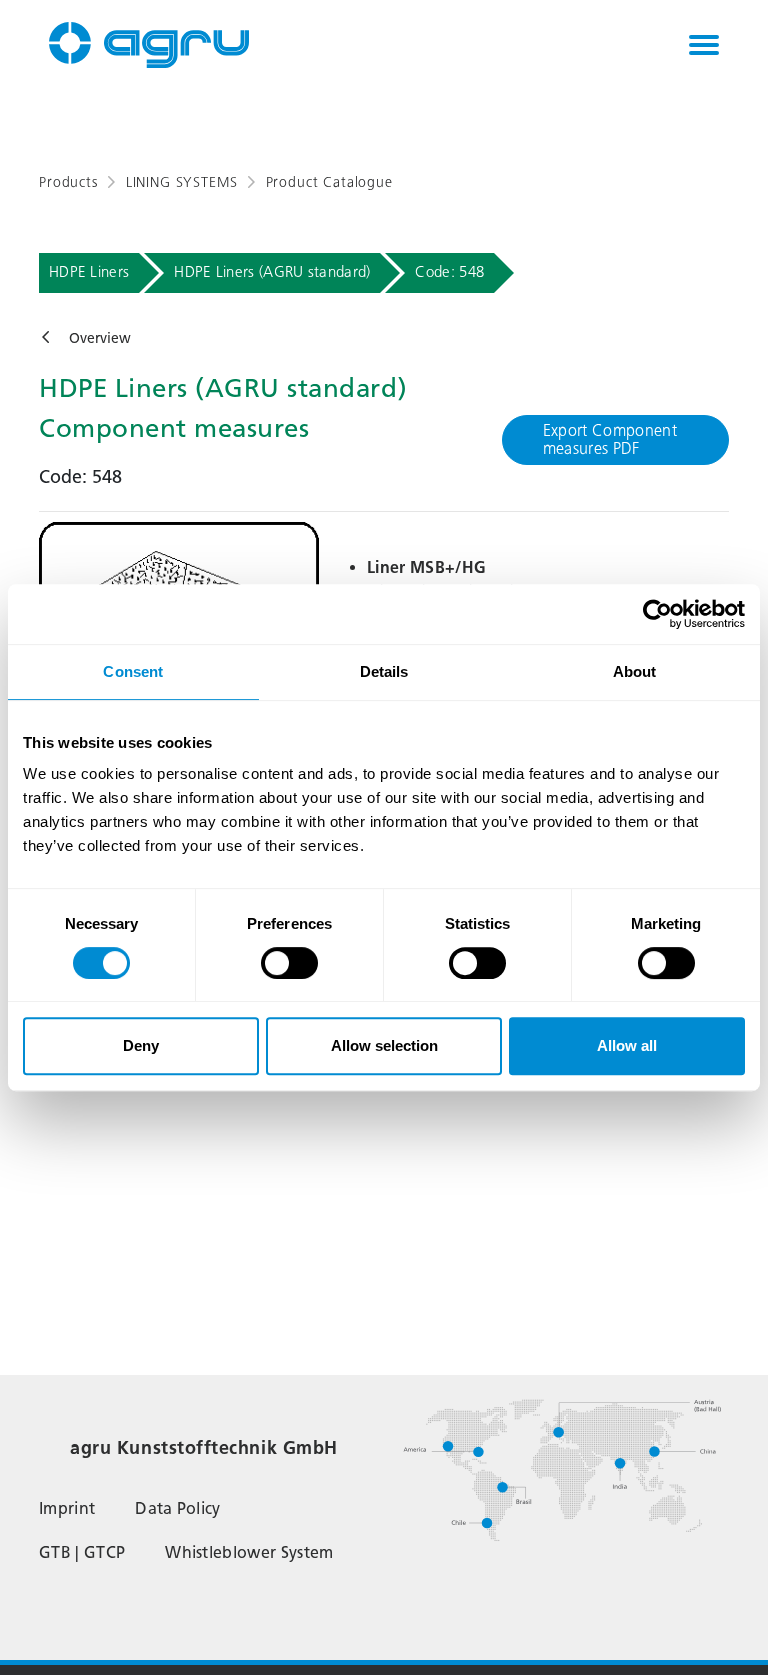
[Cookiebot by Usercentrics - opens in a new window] (657, 614)
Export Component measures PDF (610, 439)
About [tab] (635, 671)
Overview (100, 338)
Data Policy (178, 1508)
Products (68, 182)
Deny (141, 1045)
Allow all (627, 1045)
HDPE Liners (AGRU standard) (272, 272)
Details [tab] (384, 671)
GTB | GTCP (82, 1552)
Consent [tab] (133, 671)
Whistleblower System (249, 1552)
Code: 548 (449, 272)
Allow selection (384, 1045)
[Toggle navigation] (704, 45)
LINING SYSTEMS (182, 182)
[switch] (289, 963)
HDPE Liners (89, 272)
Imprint (67, 1508)
